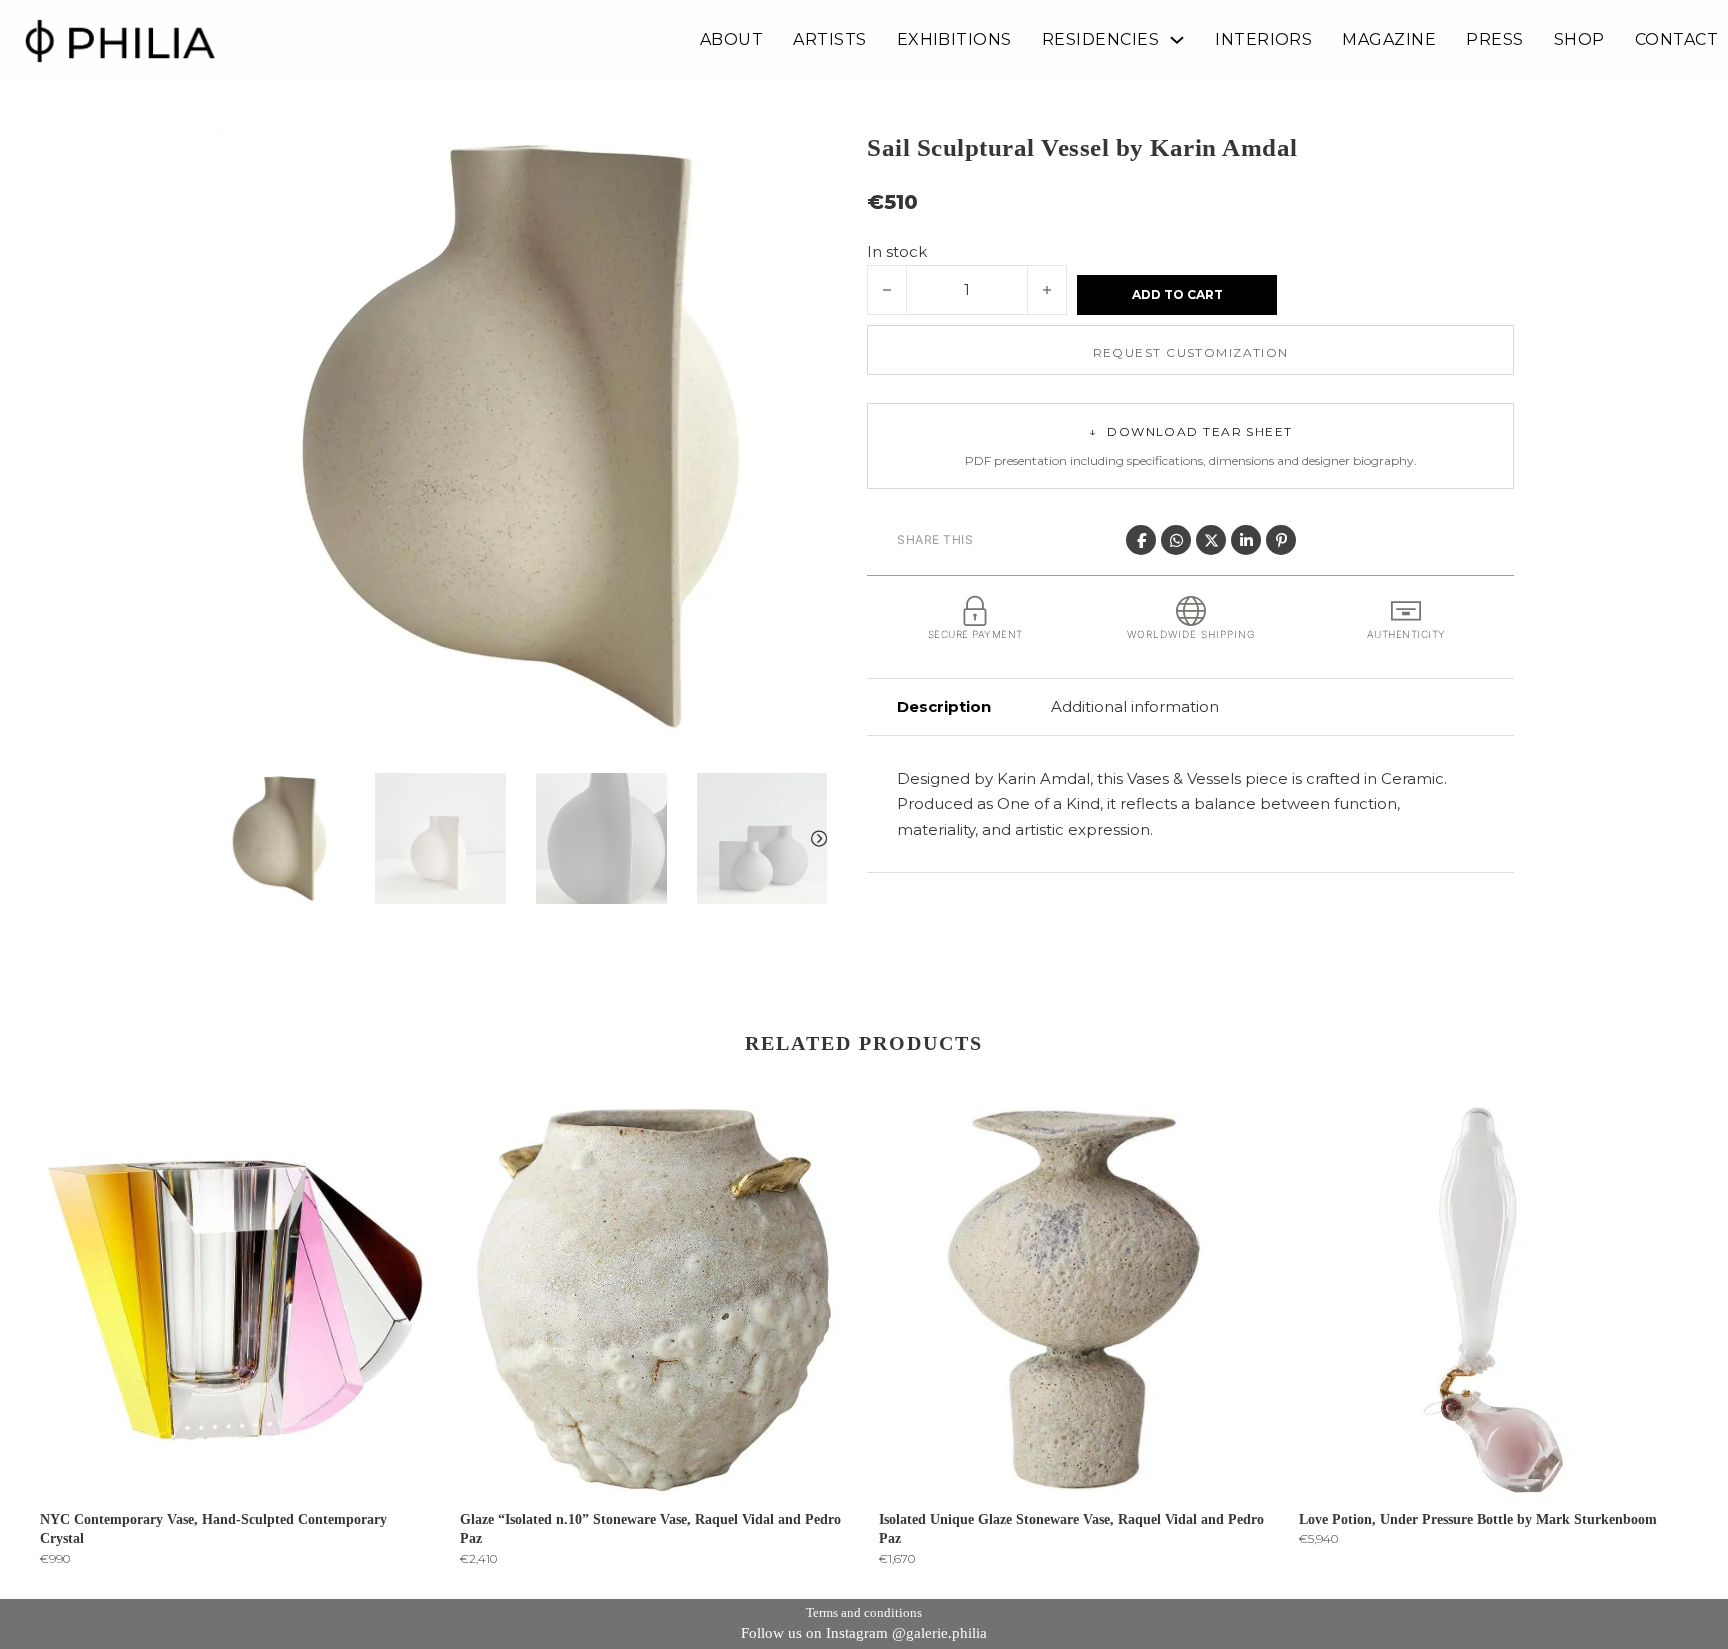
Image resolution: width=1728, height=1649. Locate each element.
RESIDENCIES (1100, 40)
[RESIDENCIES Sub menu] (1177, 40)
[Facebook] (1141, 540)
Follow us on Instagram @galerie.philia (864, 1633)
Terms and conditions (864, 1612)
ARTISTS (829, 40)
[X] (1211, 540)
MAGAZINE (1389, 40)
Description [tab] (944, 706)
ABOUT (731, 40)
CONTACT (1676, 40)
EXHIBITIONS (954, 40)
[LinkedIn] (1246, 540)
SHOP (1579, 40)
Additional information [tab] (1135, 706)
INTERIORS (1263, 40)
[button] (800, 157)
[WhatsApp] (1176, 540)
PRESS (1494, 40)
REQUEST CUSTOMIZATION (1191, 352)
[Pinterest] (1281, 540)
